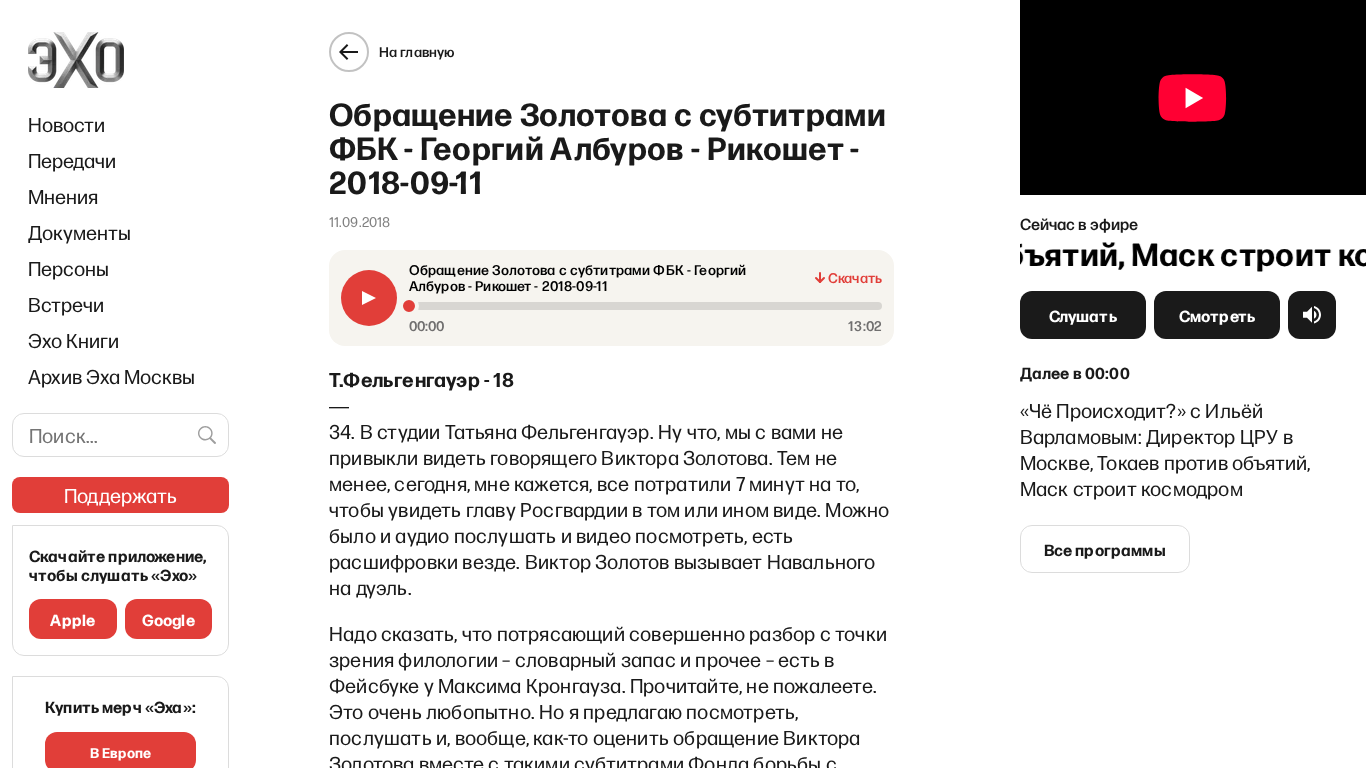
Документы (79, 232)
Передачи (72, 160)
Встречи (66, 304)
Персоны (68, 268)
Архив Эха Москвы (111, 376)
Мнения (63, 196)
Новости (66, 124)
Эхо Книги (73, 340)
